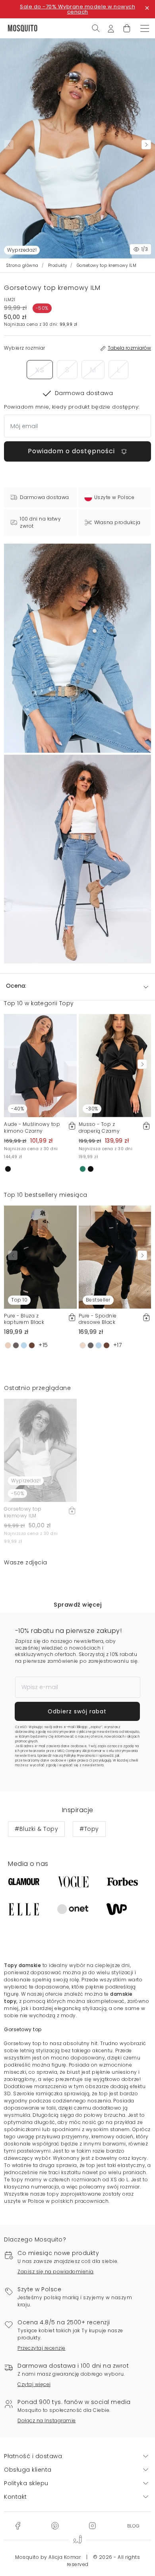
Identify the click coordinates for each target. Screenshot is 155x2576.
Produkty (58, 265)
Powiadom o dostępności (72, 451)
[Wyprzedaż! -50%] (40, 1450)
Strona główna (22, 265)
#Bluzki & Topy (36, 1829)
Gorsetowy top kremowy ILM (23, 1512)
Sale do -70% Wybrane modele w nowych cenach (77, 9)
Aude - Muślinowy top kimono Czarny (32, 1127)
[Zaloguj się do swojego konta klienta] (111, 28)
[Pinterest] (55, 2525)
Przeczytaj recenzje (42, 2348)
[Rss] (133, 2525)
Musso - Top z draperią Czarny (99, 1127)
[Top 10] (40, 1257)
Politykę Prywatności (80, 1756)
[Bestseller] (115, 1257)
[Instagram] (92, 2525)
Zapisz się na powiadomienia (56, 2272)
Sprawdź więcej (77, 1605)
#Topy (89, 1829)
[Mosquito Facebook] (18, 2525)
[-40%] (40, 1065)
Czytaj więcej (34, 2384)
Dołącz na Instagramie (47, 2420)
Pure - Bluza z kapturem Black (24, 1319)
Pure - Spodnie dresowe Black (98, 1319)
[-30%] (115, 1065)
